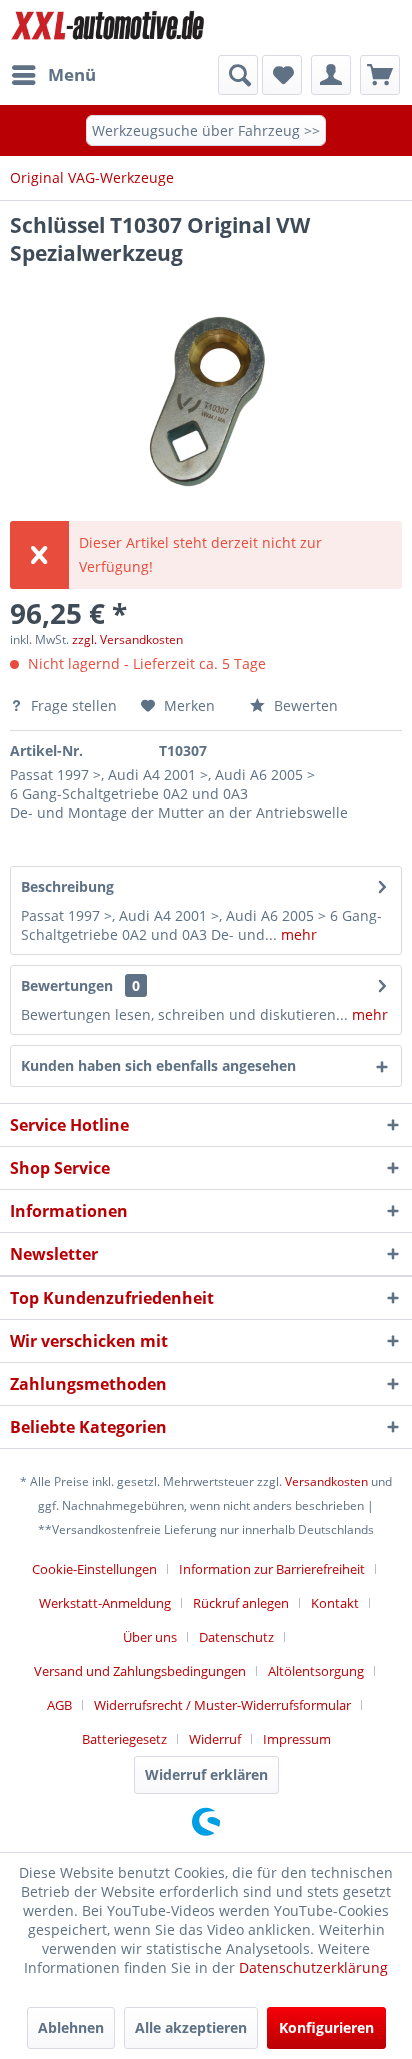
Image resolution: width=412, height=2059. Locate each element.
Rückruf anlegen (241, 1603)
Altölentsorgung (316, 1671)
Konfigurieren (326, 2027)
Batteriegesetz (124, 1739)
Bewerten (304, 705)
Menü (72, 74)
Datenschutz (236, 1637)
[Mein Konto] (331, 75)
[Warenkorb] (380, 75)
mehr (297, 934)
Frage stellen (74, 705)
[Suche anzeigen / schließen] (238, 75)
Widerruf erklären (206, 1774)
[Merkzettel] (282, 75)
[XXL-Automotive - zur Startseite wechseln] (108, 27)
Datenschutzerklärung (313, 1967)
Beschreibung (67, 886)
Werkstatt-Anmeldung (105, 1603)
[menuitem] (53, 75)
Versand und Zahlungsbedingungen (140, 1671)
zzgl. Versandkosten (127, 639)
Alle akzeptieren (191, 2027)
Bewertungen (67, 985)
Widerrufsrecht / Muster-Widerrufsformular (222, 1705)
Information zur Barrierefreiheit (272, 1569)
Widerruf (215, 1739)
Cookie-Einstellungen (94, 1569)
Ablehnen (71, 2027)
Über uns (150, 1637)
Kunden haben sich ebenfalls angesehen (158, 1065)
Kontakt (335, 1603)
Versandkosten (326, 1481)
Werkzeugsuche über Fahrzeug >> (206, 130)
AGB (59, 1705)
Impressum (297, 1739)
